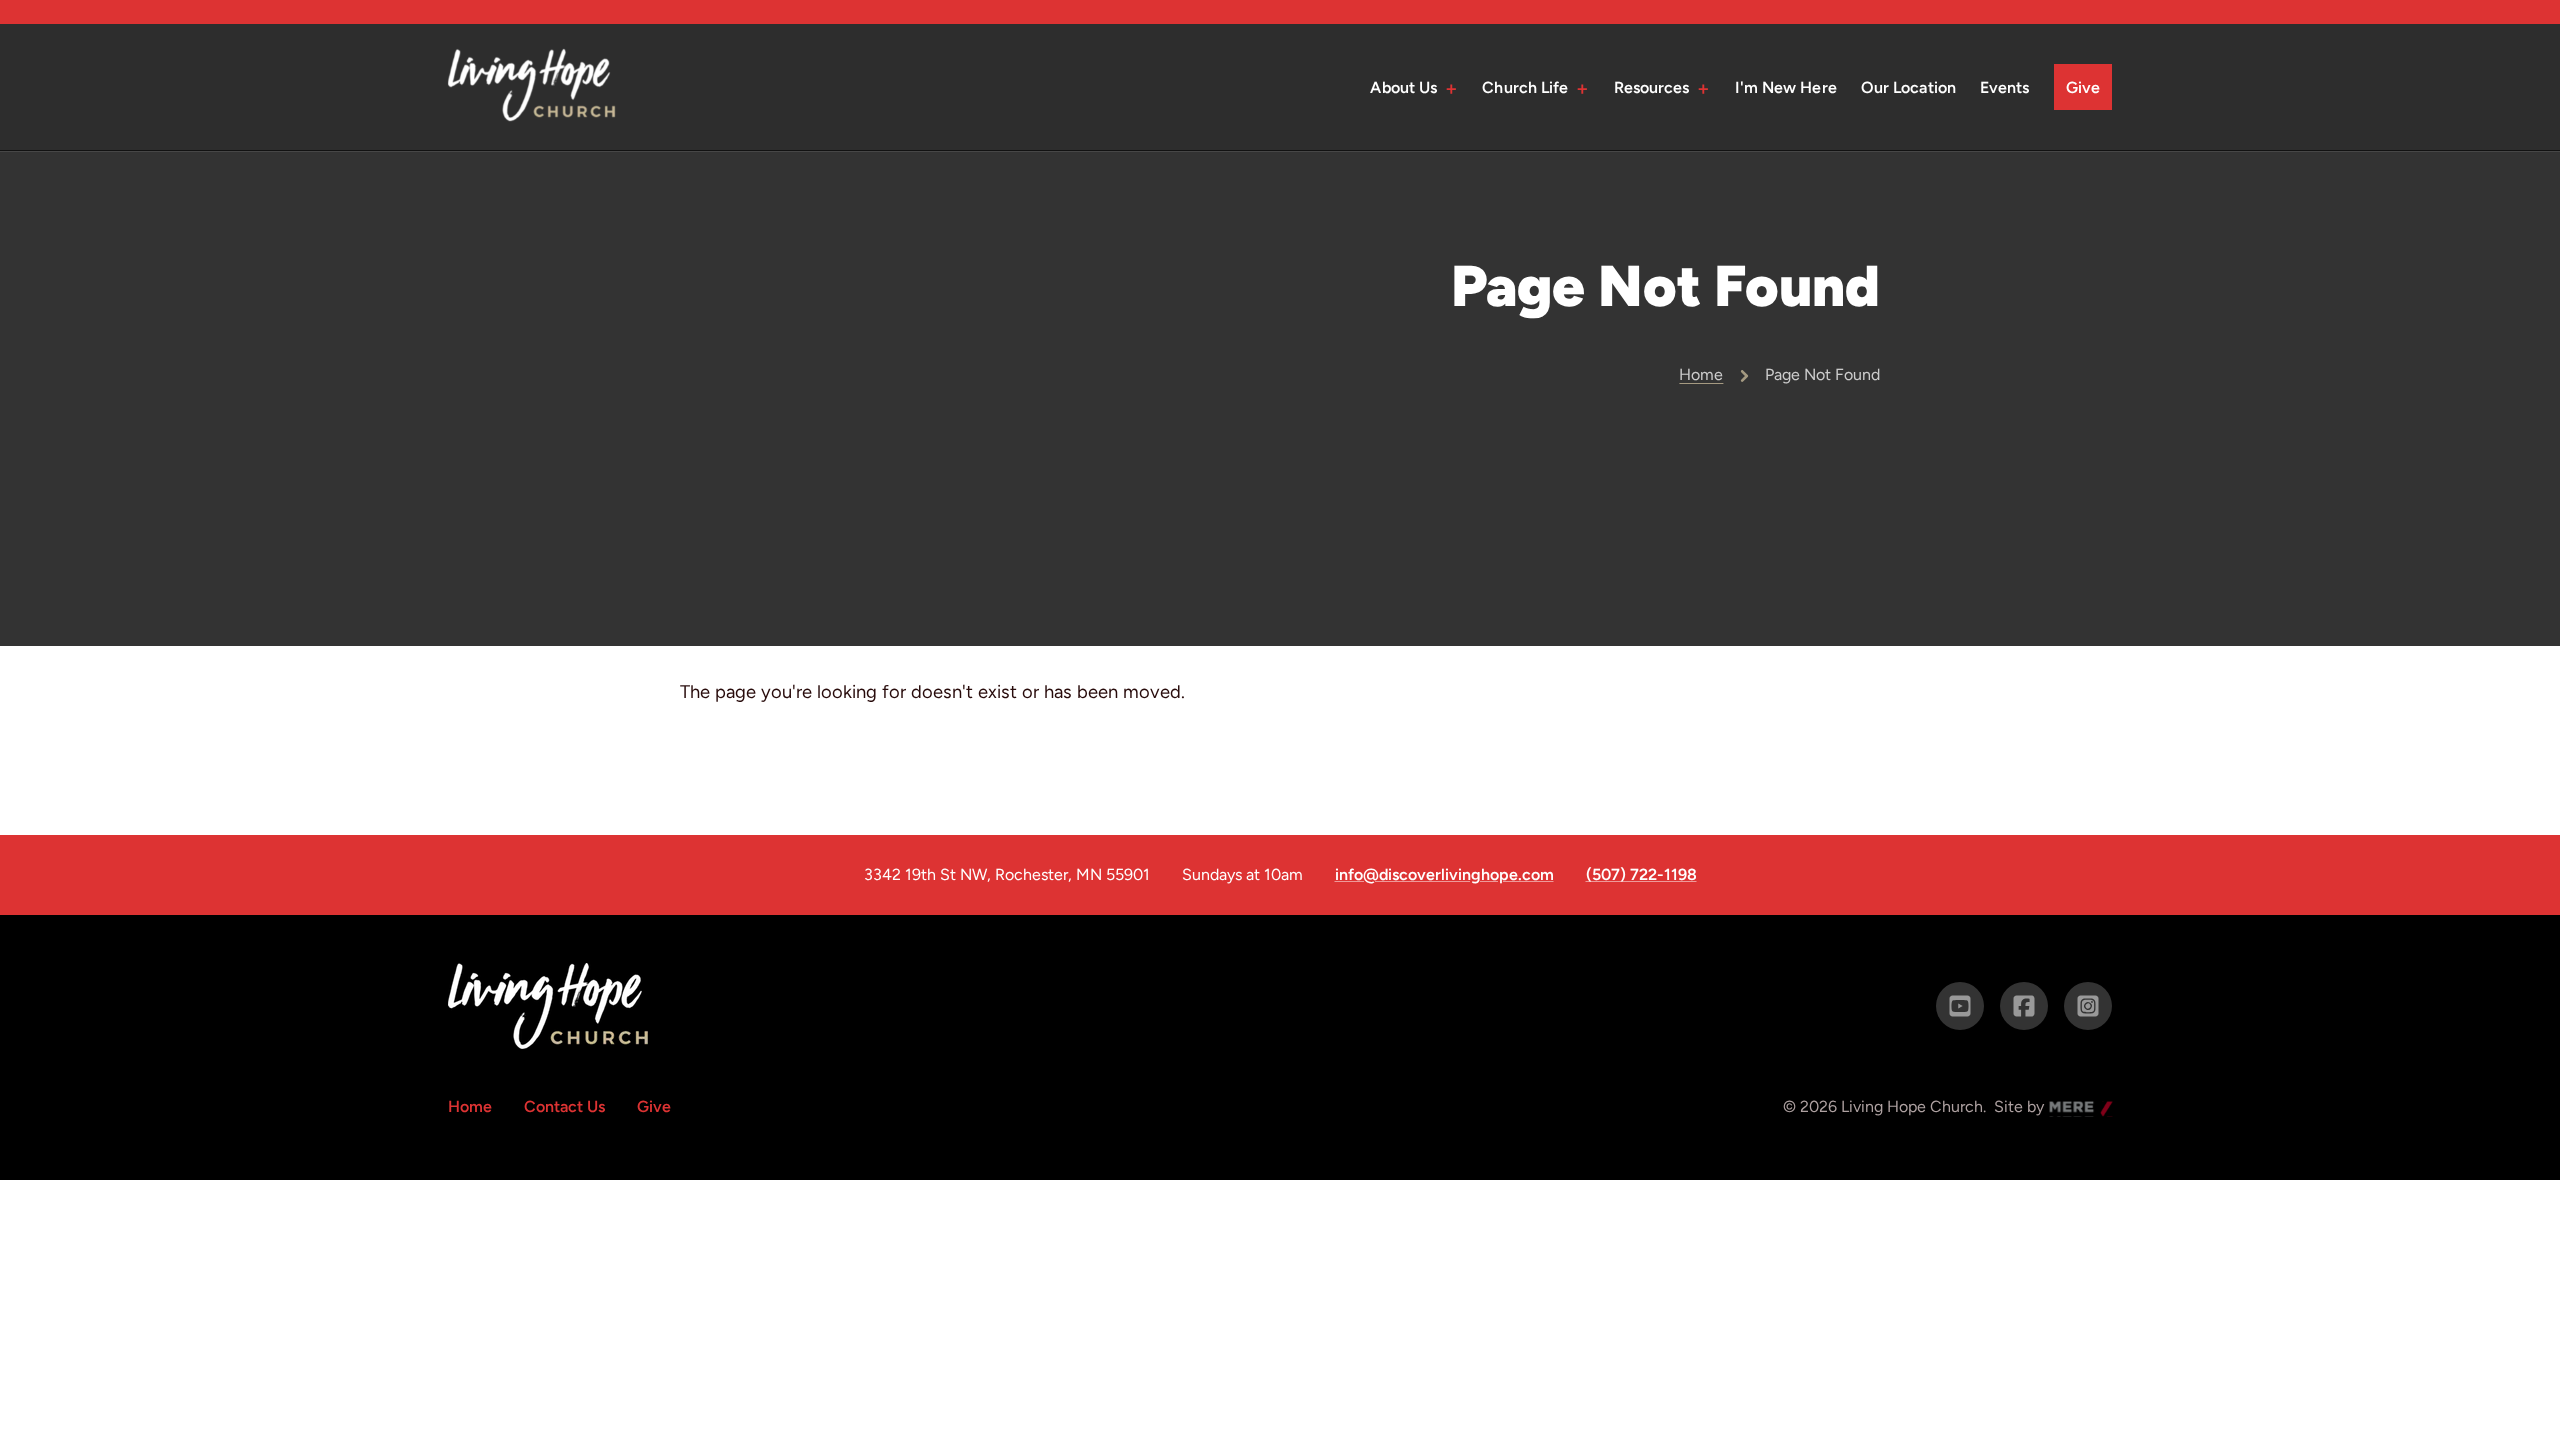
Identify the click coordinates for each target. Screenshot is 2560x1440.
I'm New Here (1786, 87)
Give (2083, 87)
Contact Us (564, 1106)
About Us (1403, 87)
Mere (2068, 1108)
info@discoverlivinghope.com (1444, 875)
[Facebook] (2024, 1006)
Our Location (1908, 87)
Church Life (1525, 87)
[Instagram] (2088, 1006)
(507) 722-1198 (1641, 875)
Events (2005, 87)
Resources (1652, 87)
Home (1701, 374)
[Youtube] (1960, 1006)
